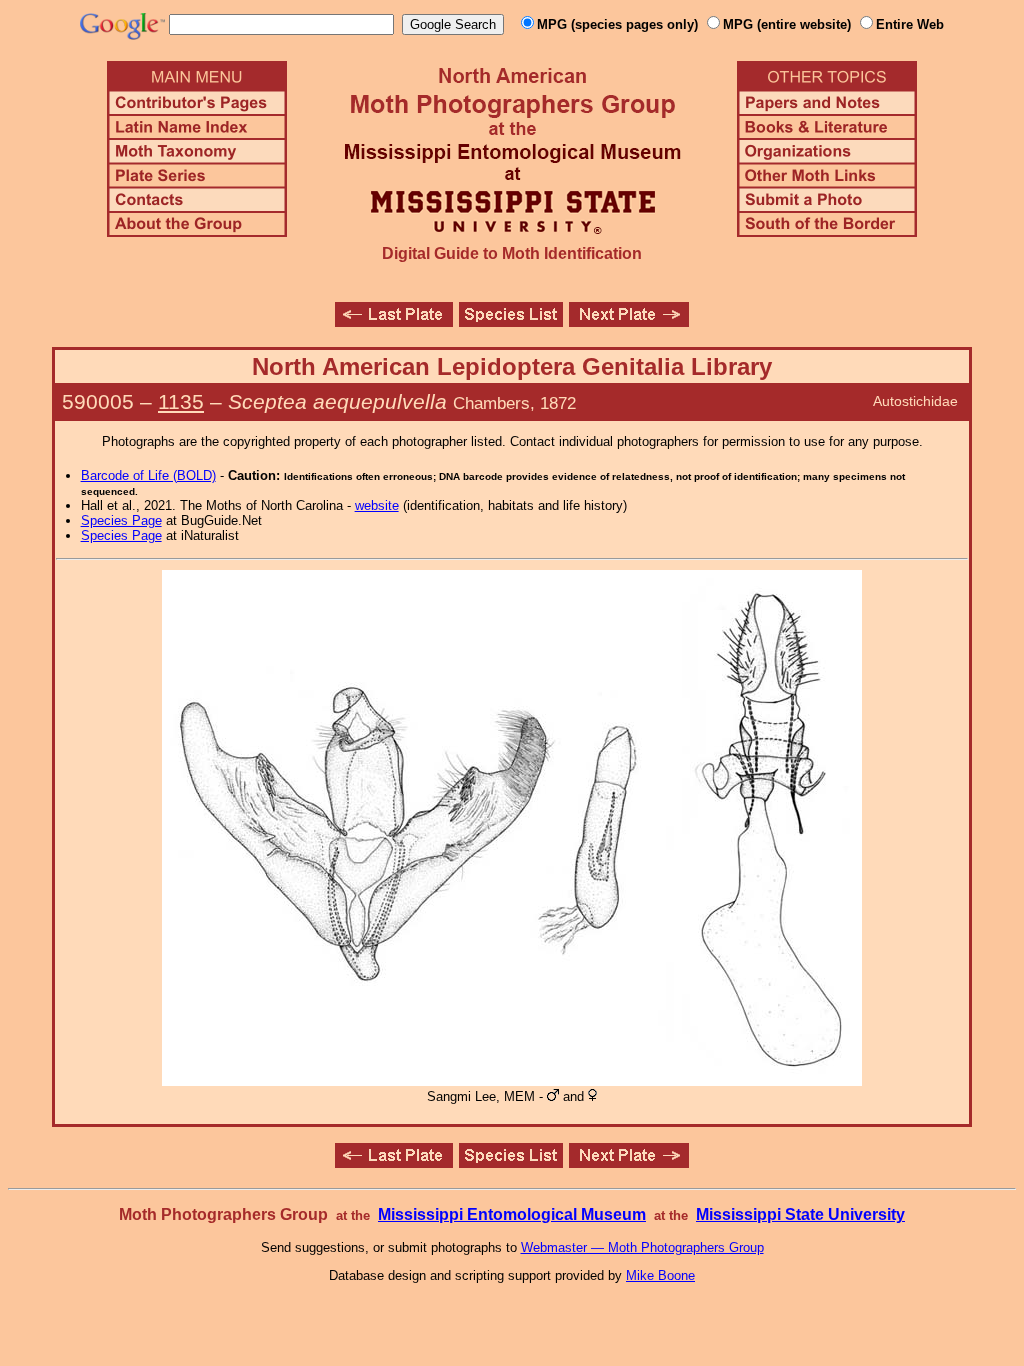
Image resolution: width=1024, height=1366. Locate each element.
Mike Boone (660, 1275)
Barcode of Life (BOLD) (148, 475)
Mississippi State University (800, 1214)
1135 (181, 401)
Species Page (121, 520)
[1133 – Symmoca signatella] (629, 321)
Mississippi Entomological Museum (512, 1214)
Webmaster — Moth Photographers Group (642, 1247)
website (377, 505)
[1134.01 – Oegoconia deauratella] (394, 321)
